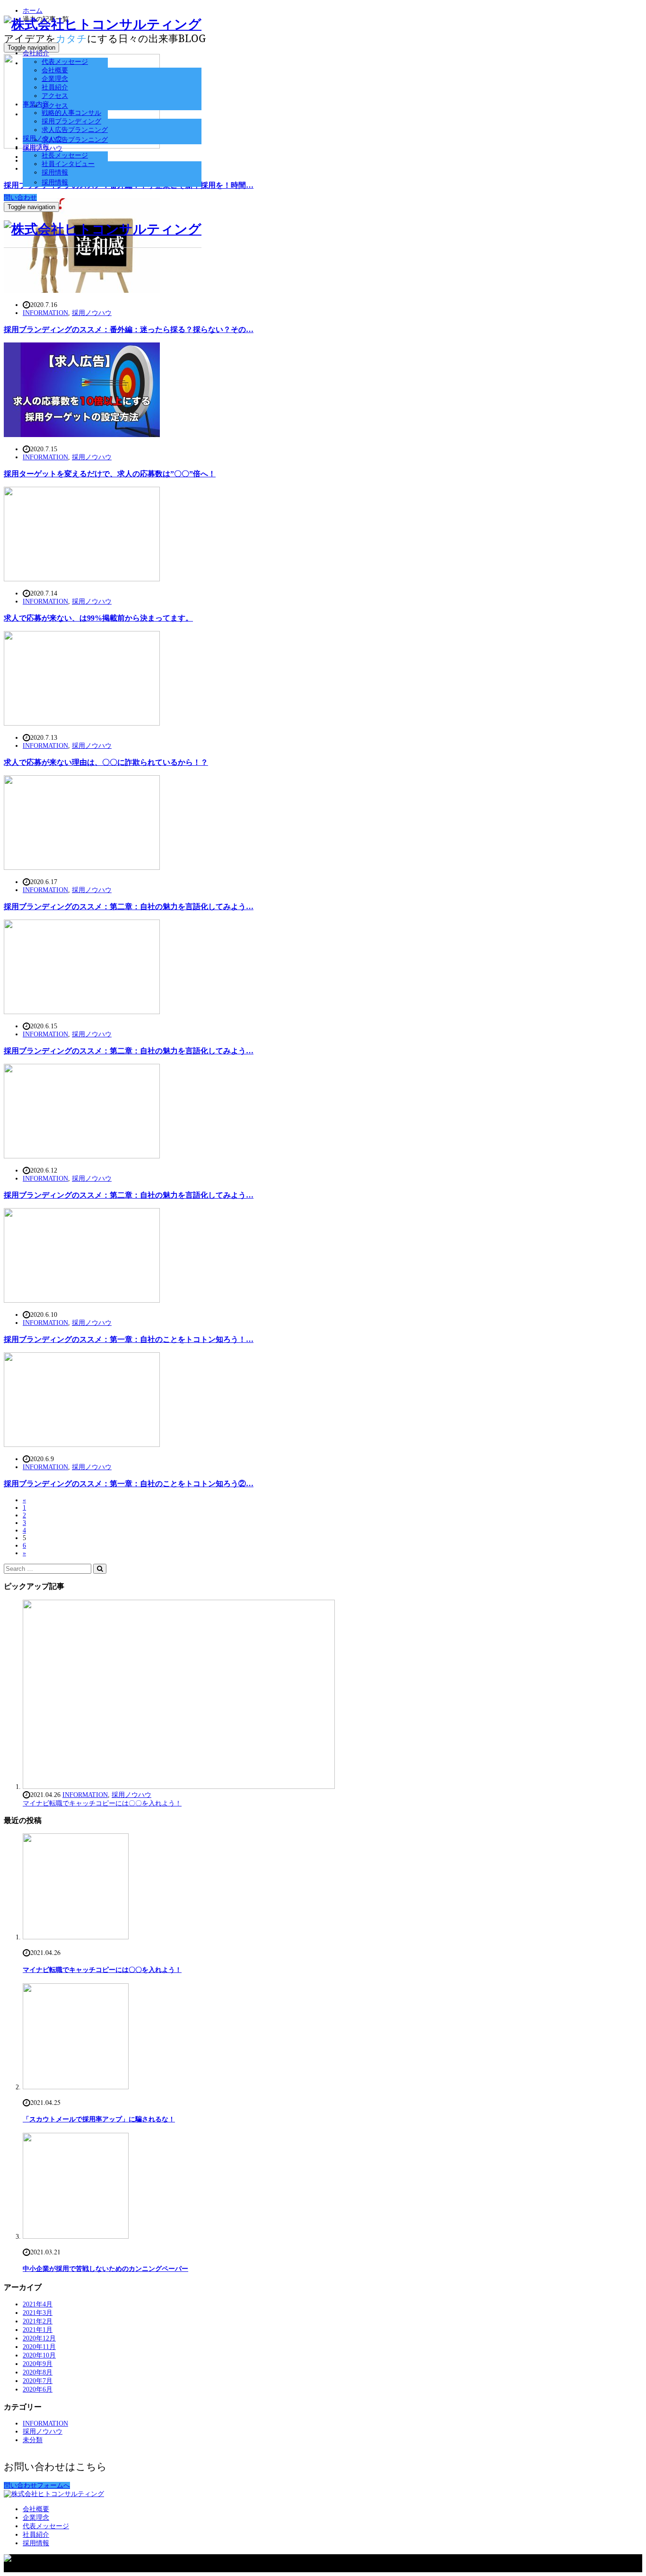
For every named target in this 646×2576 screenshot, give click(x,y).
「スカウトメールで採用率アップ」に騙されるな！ (99, 2119)
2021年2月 (38, 2321)
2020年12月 (39, 2338)
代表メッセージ (65, 62)
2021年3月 (38, 2313)
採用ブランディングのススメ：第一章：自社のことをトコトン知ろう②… (129, 1484)
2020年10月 (39, 2355)
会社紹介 (36, 53)
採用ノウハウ (43, 138)
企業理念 (55, 79)
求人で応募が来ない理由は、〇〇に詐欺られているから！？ (106, 762)
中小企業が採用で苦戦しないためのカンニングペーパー (105, 2269)
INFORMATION (45, 313)
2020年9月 (38, 2364)
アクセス (55, 96)
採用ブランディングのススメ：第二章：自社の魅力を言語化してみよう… (129, 907)
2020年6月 (38, 2389)
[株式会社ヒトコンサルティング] (103, 24)
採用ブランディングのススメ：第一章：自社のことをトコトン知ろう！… (129, 1339)
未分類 (33, 2440)
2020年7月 (38, 2381)
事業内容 (36, 104)
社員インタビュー (68, 164)
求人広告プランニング (75, 130)
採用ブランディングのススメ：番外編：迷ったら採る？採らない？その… (129, 329)
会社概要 (55, 70)
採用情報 (36, 147)
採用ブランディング (71, 121)
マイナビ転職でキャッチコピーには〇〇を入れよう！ (102, 1803)
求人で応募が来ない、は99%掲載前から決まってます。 (98, 618)
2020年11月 (39, 2347)
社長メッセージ (65, 155)
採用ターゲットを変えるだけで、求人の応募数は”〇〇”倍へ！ (110, 474)
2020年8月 (38, 2372)
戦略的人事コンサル (71, 113)
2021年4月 (38, 2304)
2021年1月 (38, 2330)
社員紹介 (55, 87)
